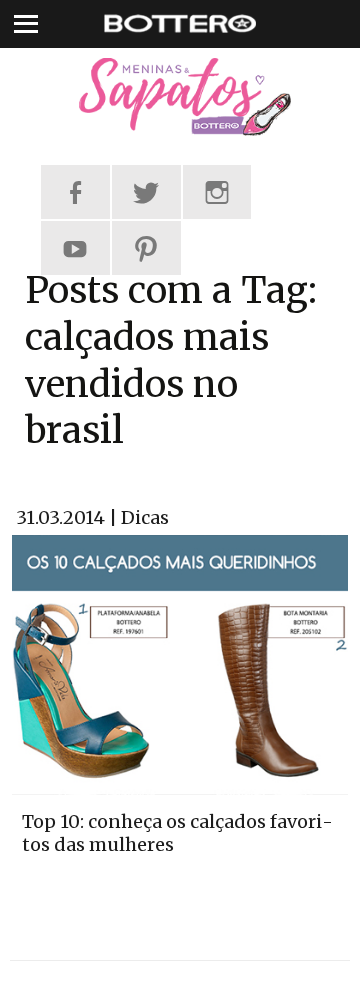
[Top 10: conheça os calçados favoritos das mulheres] (180, 663)
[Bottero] (180, 97)
